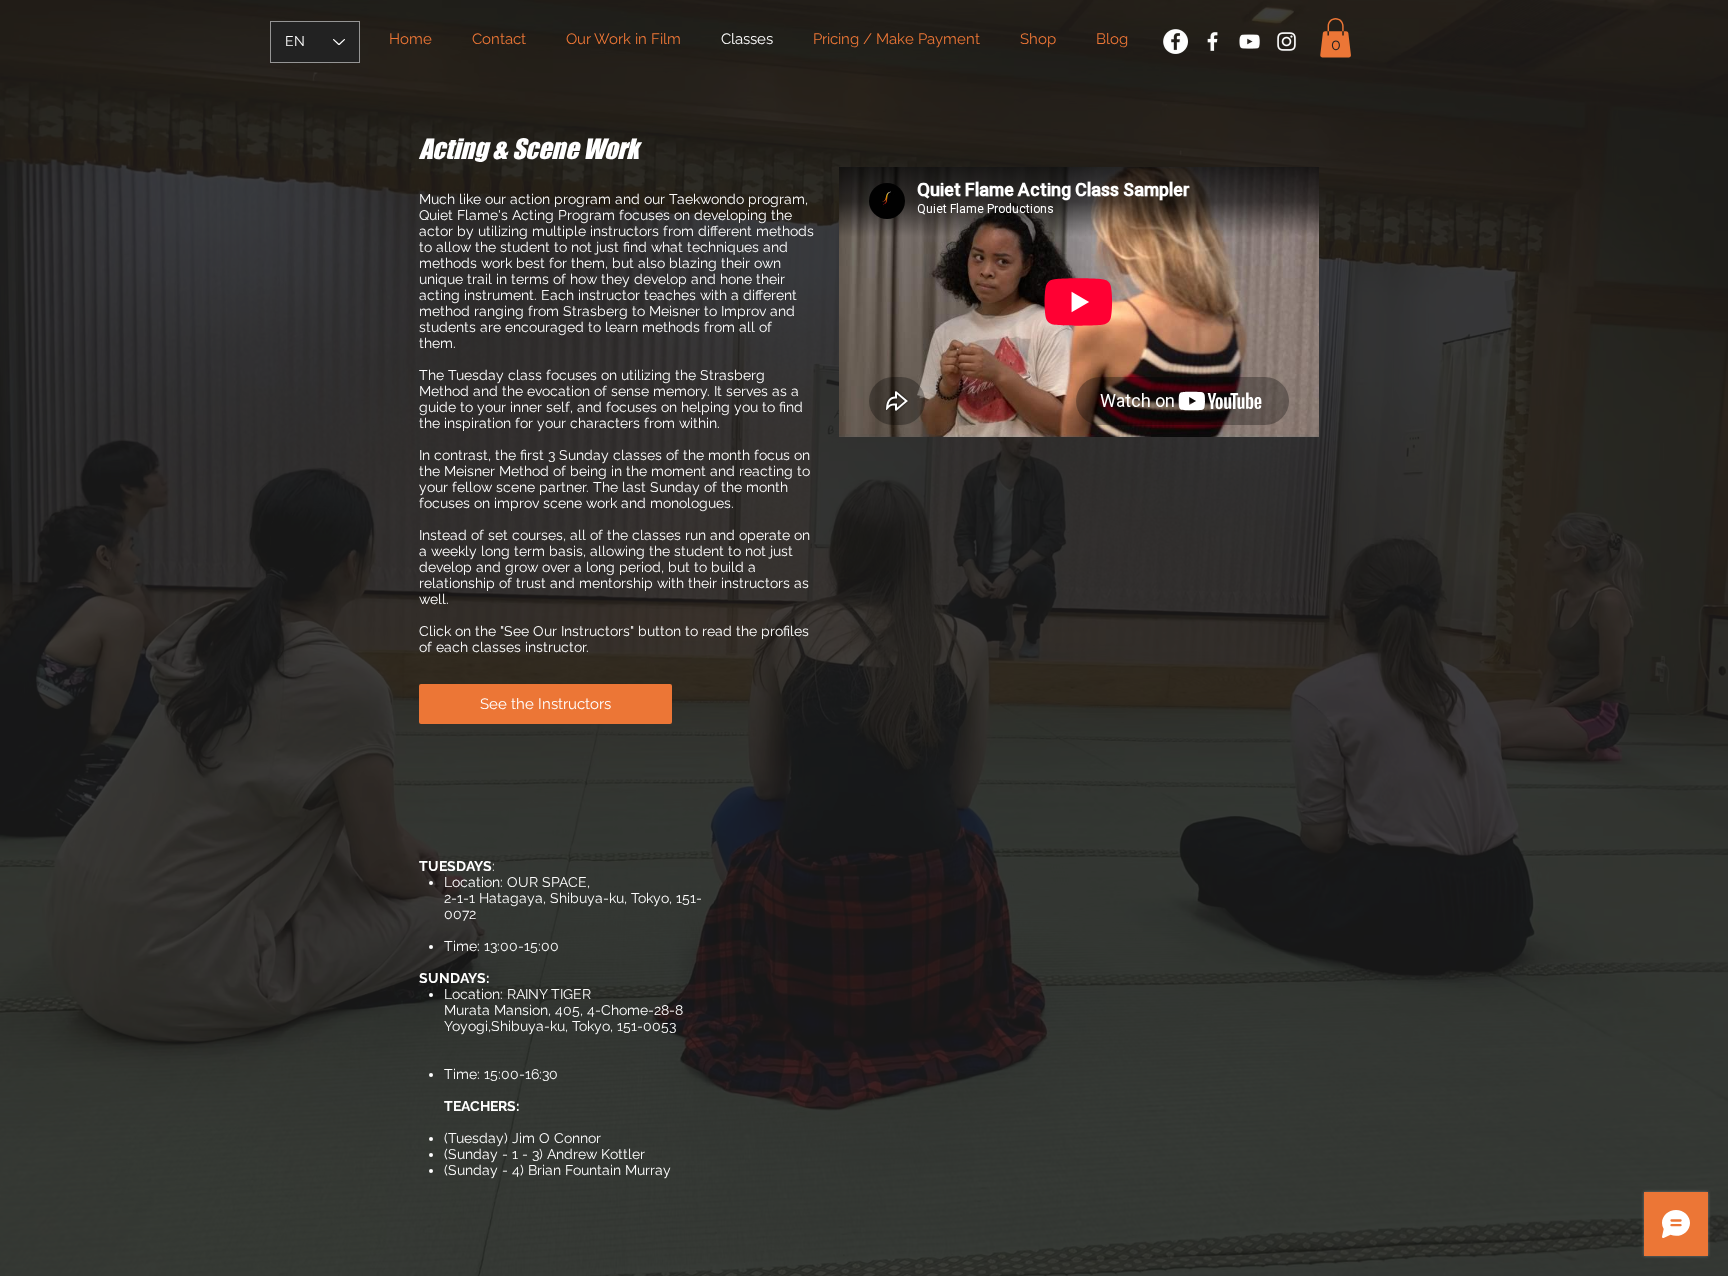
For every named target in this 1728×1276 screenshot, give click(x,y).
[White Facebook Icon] (1212, 41)
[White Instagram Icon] (1286, 41)
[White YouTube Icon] (1249, 41)
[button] (1335, 37)
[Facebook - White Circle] (1175, 41)
